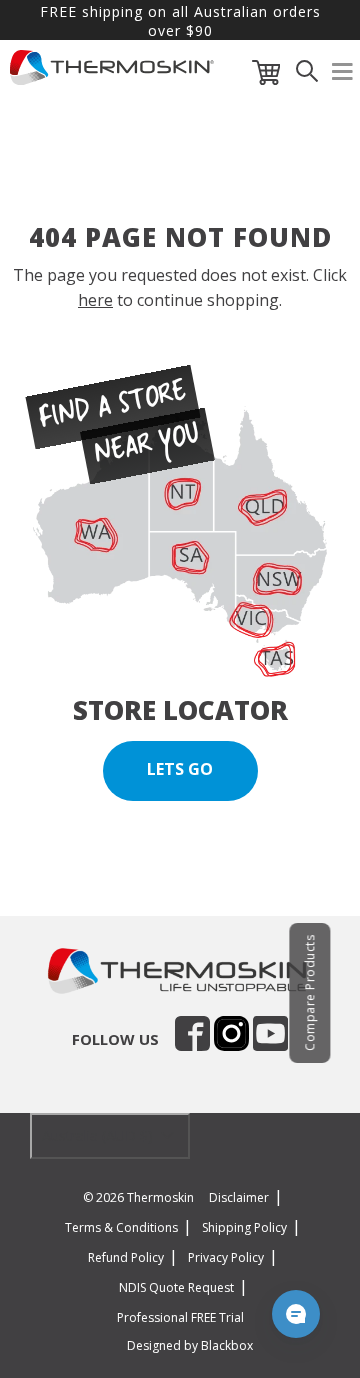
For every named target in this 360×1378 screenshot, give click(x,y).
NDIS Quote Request (176, 1287)
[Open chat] (296, 1314)
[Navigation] (343, 76)
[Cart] (266, 76)
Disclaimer (239, 1197)
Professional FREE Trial (180, 1317)
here (95, 300)
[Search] (307, 76)
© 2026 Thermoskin (138, 1197)
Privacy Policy (226, 1257)
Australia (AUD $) (99, 1135)
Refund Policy (126, 1257)
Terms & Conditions (121, 1227)
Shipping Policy (244, 1227)
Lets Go (180, 769)
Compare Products (309, 993)
